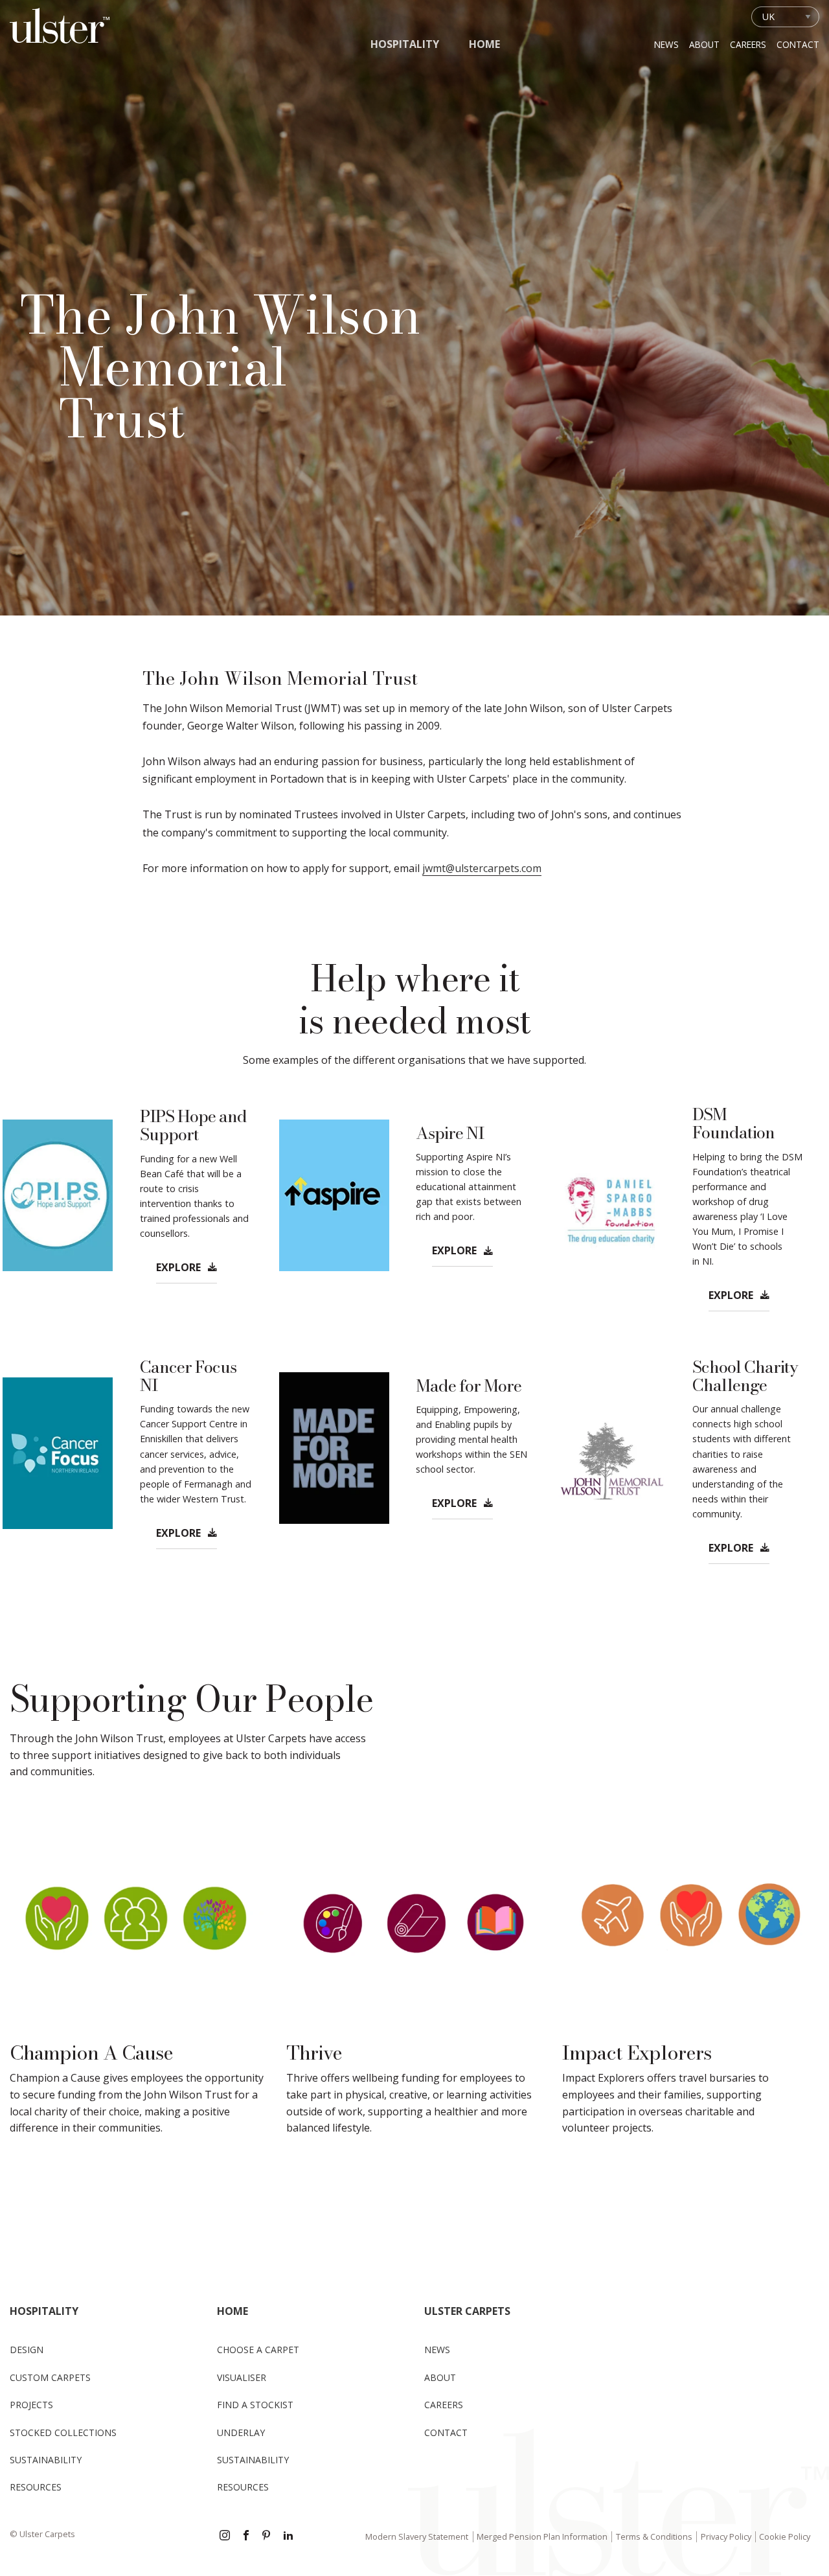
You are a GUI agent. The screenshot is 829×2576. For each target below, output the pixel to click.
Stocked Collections (63, 2432)
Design (27, 2350)
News (666, 44)
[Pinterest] (267, 2536)
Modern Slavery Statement (417, 2536)
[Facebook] (246, 2536)
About (704, 44)
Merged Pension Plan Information (542, 2536)
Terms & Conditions (654, 2536)
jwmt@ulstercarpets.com (482, 868)
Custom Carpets (50, 2377)
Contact (798, 44)
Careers (748, 44)
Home (484, 44)
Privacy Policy (726, 2536)
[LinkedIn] (288, 2536)
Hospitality (405, 44)
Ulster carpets (467, 2311)
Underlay (241, 2432)
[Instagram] (225, 2536)
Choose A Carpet (258, 2350)
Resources (36, 2487)
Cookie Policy (785, 2536)
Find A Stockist (255, 2405)
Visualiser (242, 2377)
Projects (31, 2405)
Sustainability (46, 2460)
